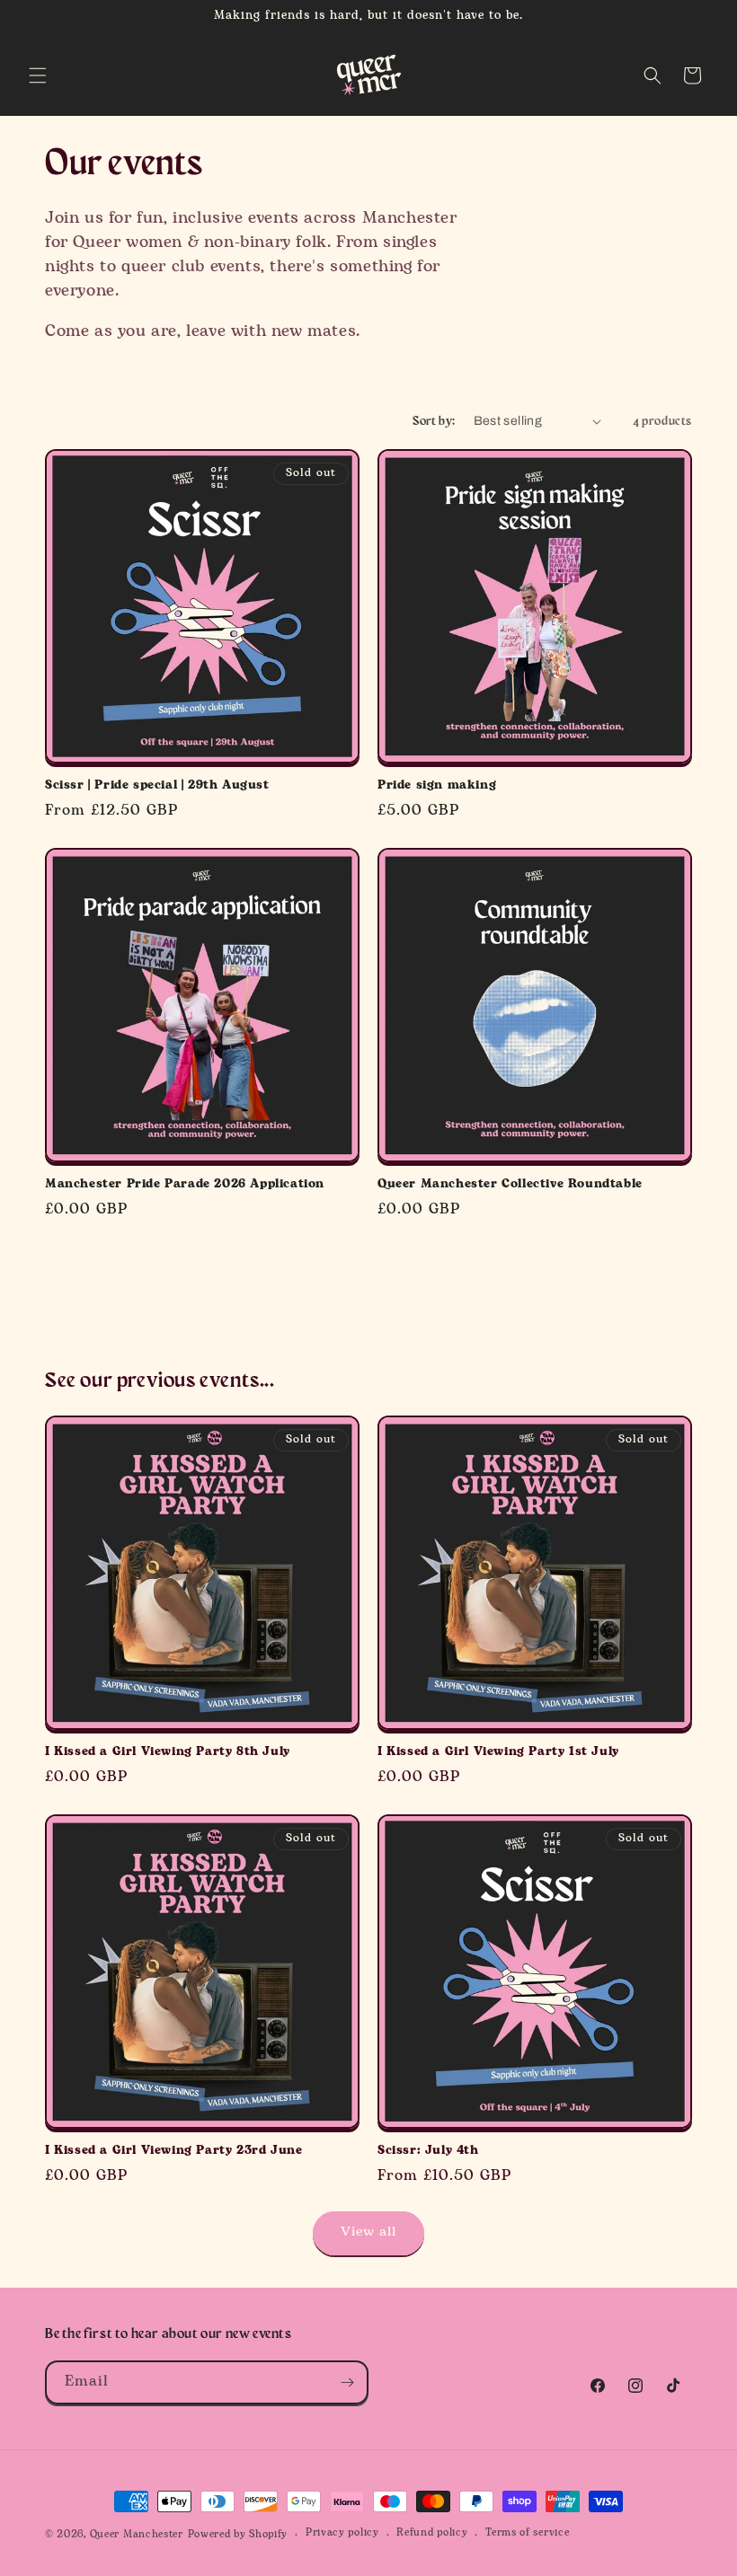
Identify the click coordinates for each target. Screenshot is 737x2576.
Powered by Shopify (238, 2535)
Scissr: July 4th (428, 2151)
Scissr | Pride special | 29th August (157, 785)
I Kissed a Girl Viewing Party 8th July (168, 1752)
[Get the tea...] (347, 2382)
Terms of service (527, 2533)
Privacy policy (342, 2533)
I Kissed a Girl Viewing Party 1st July (498, 1752)
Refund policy (432, 2533)
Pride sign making (437, 785)
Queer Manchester (137, 2535)
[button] (38, 75)
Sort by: (434, 420)
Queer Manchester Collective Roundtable (510, 1184)
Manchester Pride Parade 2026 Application (185, 1184)
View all (368, 2232)
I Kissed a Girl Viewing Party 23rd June (173, 2151)
